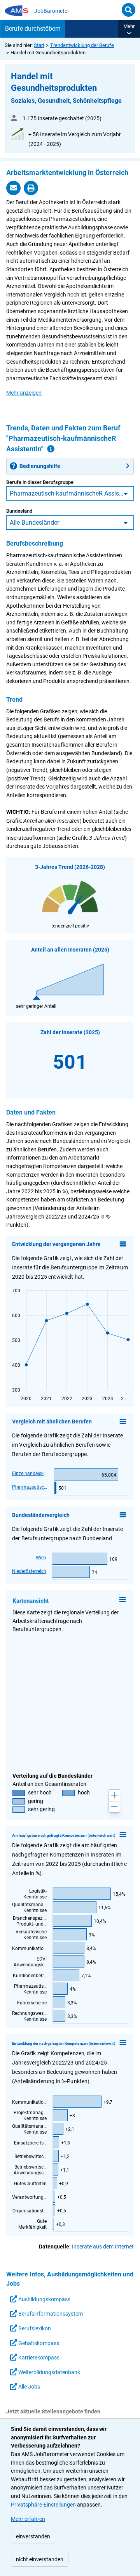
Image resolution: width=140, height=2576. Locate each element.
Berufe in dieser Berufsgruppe (40, 482)
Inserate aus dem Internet (103, 2247)
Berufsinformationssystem (50, 2314)
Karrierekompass (38, 2358)
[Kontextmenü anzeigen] (123, 1244)
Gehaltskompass (38, 2343)
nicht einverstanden (40, 2560)
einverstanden (33, 2537)
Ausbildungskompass (44, 2300)
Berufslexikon (34, 2329)
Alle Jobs (29, 2387)
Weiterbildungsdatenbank (49, 2372)
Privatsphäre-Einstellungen (43, 2505)
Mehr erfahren (28, 2519)
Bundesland (19, 511)
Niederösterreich (29, 1571)
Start (39, 45)
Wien (41, 1558)
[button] (129, 29)
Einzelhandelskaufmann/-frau (30, 1473)
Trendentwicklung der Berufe (82, 45)
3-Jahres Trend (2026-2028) (70, 867)
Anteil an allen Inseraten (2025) (70, 950)
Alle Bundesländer (34, 523)
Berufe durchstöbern (33, 29)
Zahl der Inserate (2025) (70, 1032)
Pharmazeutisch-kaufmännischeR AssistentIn (72, 493)
